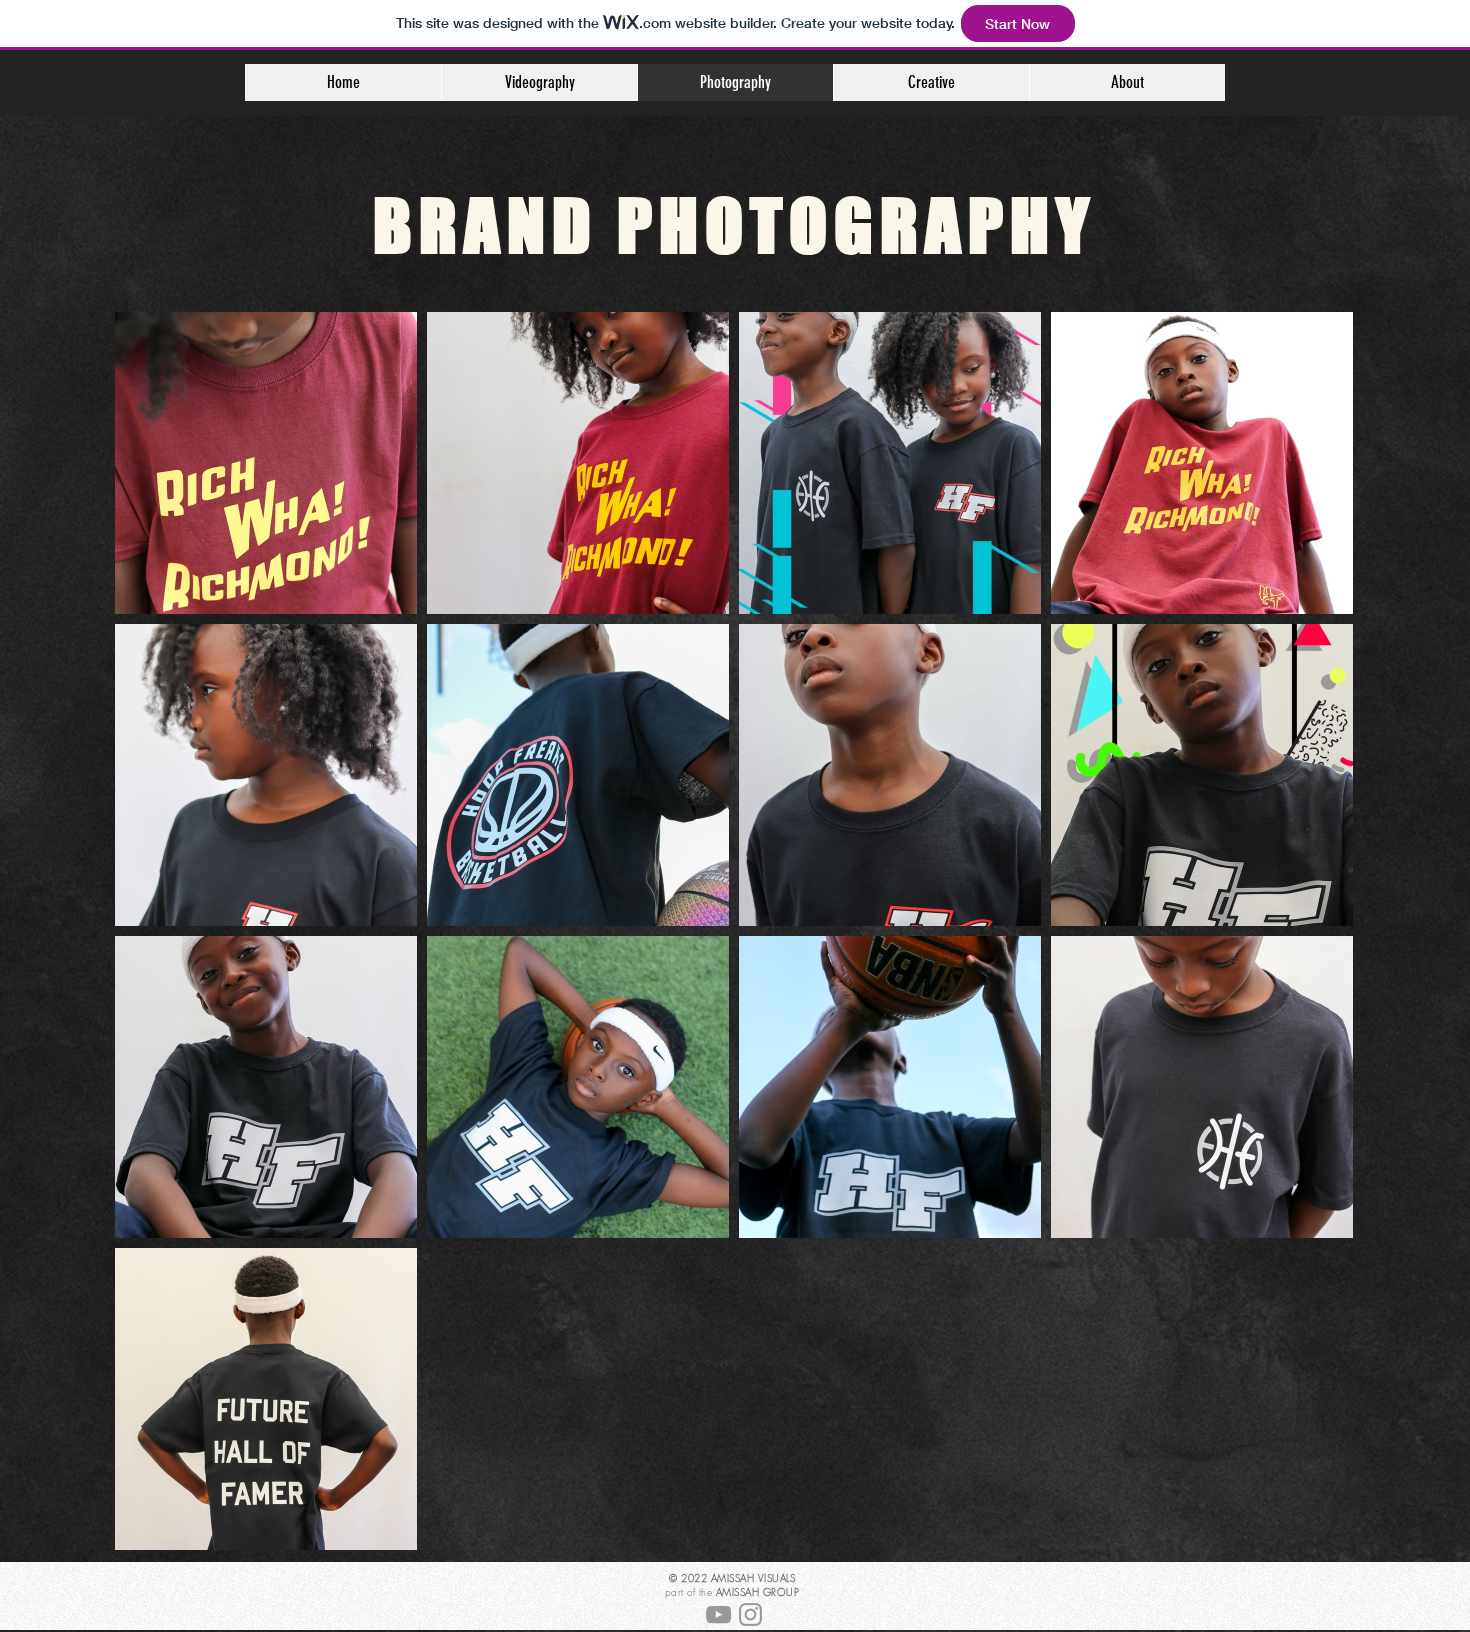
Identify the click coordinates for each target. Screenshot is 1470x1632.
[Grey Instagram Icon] (750, 1614)
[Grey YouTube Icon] (718, 1614)
